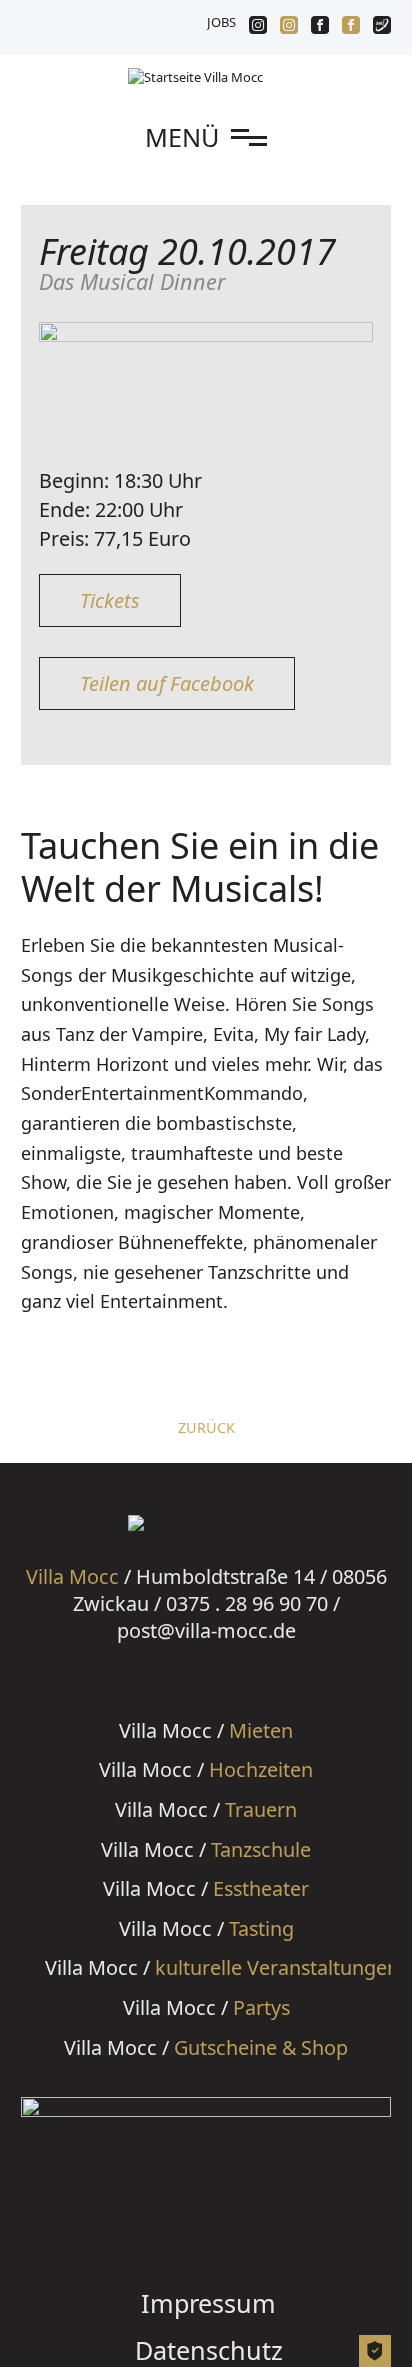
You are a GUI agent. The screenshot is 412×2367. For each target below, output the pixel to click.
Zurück (206, 1427)
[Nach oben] (375, 2312)
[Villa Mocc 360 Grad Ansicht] (382, 27)
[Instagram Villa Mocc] (289, 27)
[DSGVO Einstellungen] (374, 2356)
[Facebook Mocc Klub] (320, 27)
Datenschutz (209, 2350)
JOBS (221, 22)
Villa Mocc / (206, 1730)
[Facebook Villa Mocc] (351, 27)
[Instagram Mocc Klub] (258, 27)
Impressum (208, 2303)
